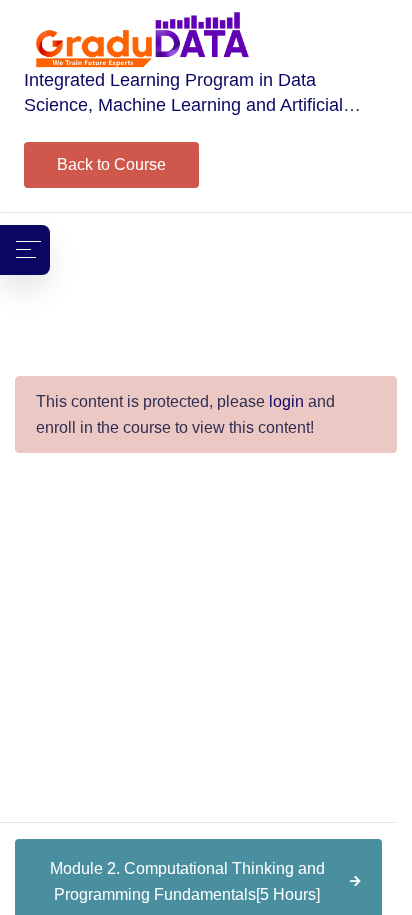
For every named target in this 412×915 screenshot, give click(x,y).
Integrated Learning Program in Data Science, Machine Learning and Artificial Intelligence (183, 105)
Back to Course (111, 164)
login (286, 401)
